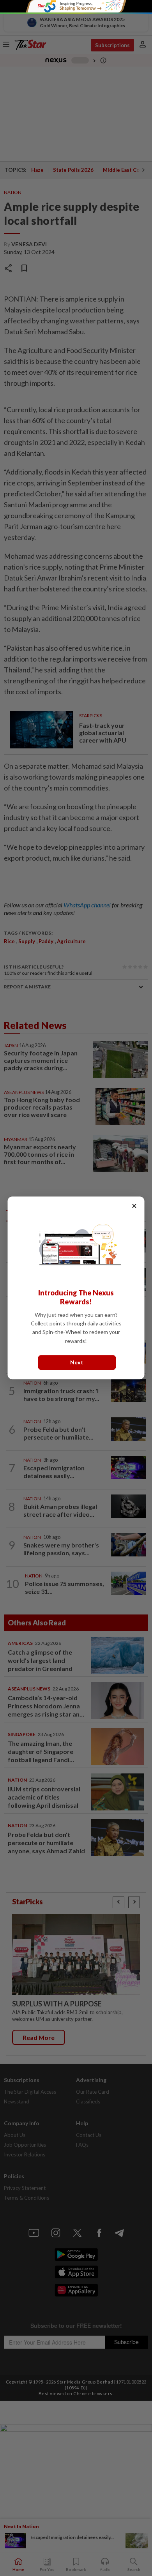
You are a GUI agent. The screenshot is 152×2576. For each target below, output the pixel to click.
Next (77, 1363)
